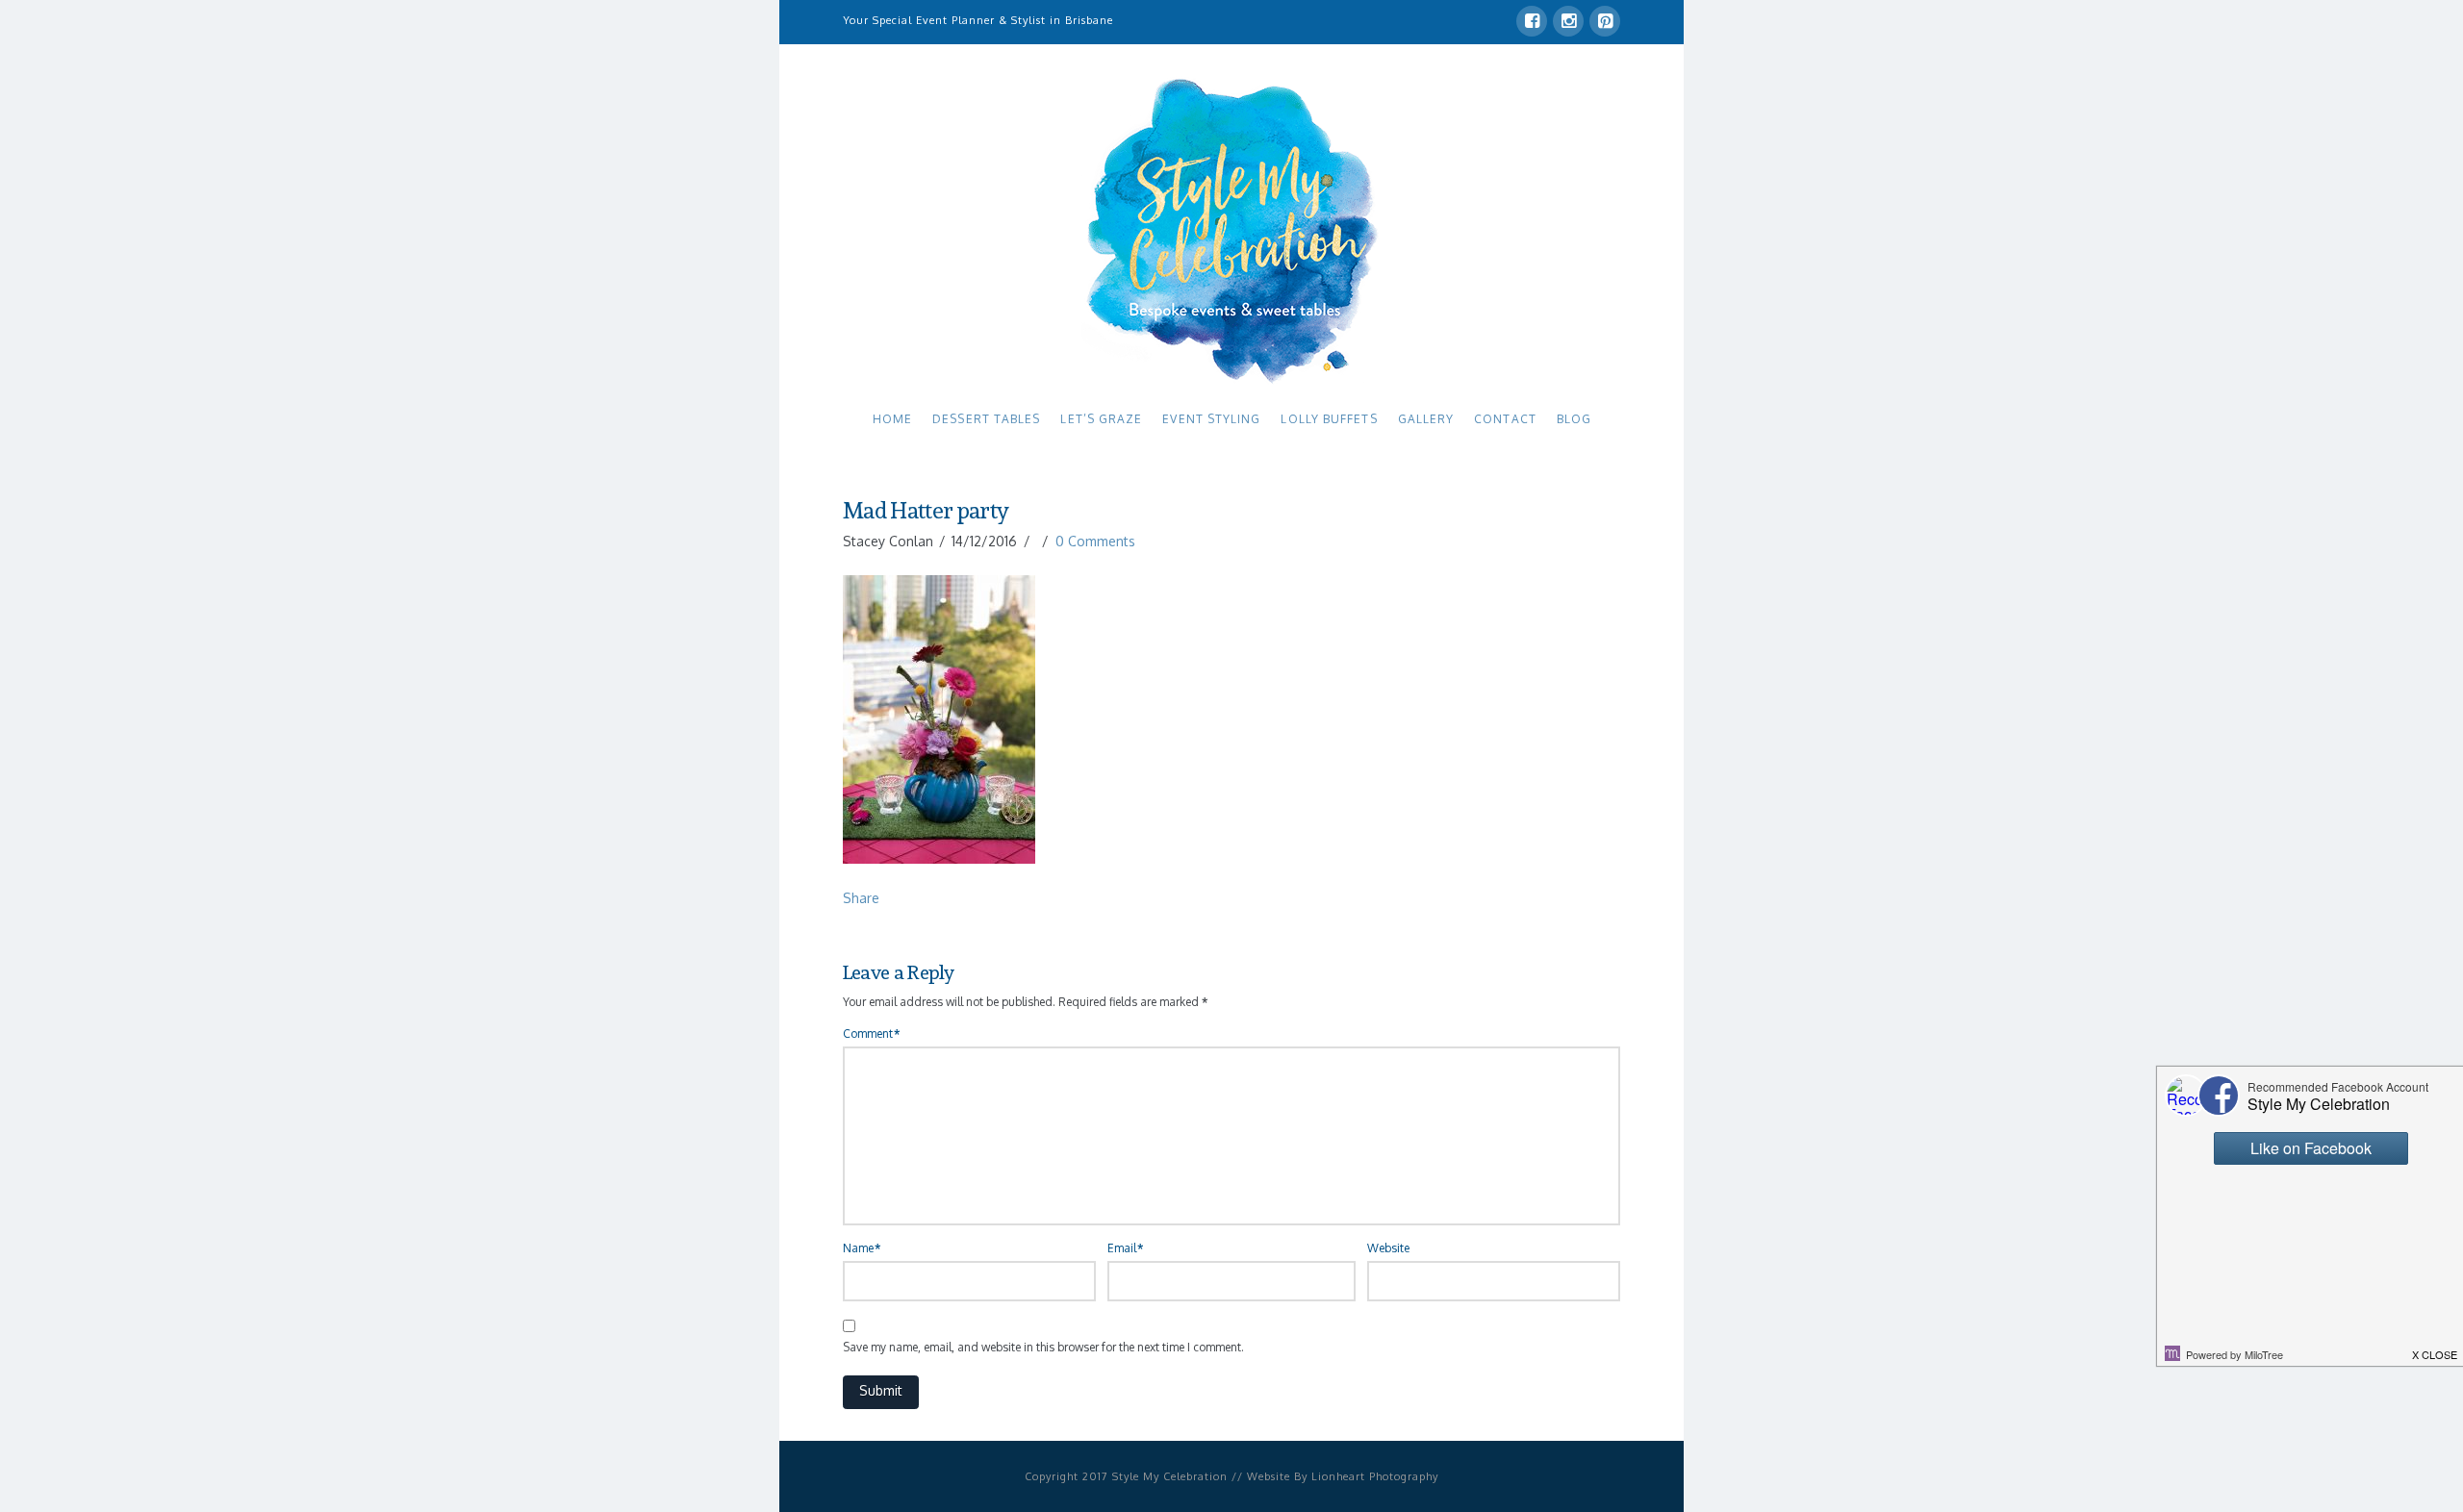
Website (1388, 1248)
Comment (871, 1033)
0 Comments (1095, 541)
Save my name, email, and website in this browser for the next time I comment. (1043, 1347)
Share (861, 898)
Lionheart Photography (1375, 1476)
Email (1125, 1248)
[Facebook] (1532, 21)
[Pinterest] (1605, 21)
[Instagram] (1568, 21)
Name (862, 1248)
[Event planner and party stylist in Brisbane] (1231, 229)
